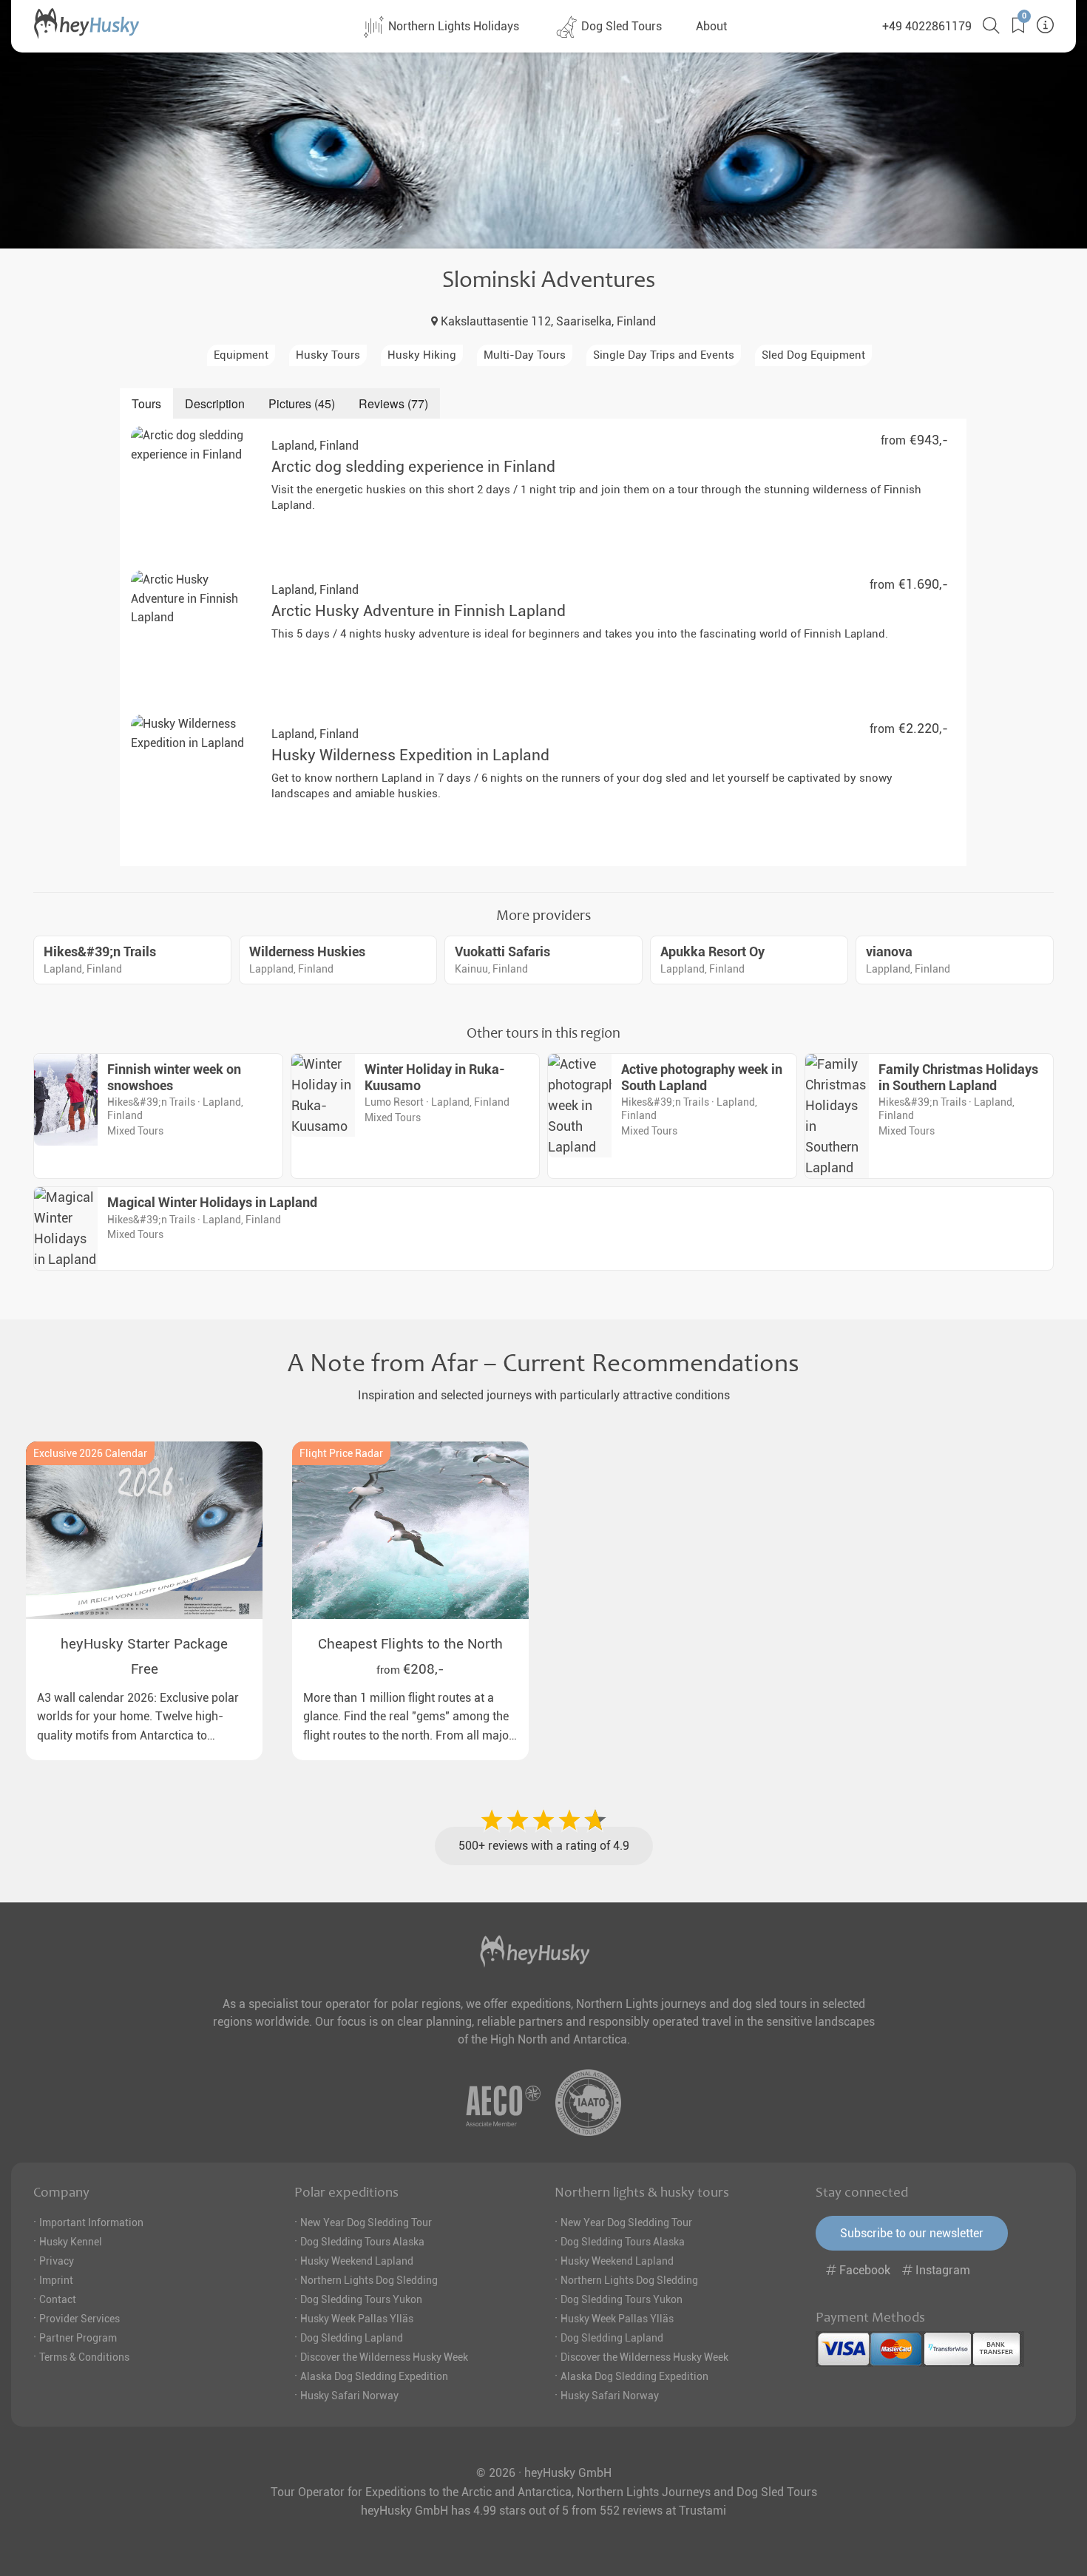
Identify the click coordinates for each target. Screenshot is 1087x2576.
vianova (889, 952)
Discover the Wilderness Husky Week (384, 2357)
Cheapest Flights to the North (410, 1644)
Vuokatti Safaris (502, 952)
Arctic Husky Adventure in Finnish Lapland (419, 611)
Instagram (941, 2270)
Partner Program (78, 2338)
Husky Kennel (71, 2242)
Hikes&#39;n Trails (100, 952)
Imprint (56, 2280)
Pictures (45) (302, 403)
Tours (146, 403)
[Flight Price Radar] (410, 1530)
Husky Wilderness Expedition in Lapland (410, 755)
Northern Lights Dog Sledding (369, 2280)
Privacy (57, 2261)
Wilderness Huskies (307, 952)
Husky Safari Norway (349, 2396)
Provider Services (79, 2319)
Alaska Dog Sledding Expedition (374, 2376)
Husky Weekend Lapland (357, 2261)
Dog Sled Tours (620, 26)
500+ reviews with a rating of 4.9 (544, 1846)
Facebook (865, 2270)
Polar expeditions (346, 2192)
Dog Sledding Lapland (352, 2338)
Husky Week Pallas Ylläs (357, 2319)
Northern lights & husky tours (642, 2192)
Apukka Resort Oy (712, 952)
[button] (1013, 26)
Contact (58, 2299)
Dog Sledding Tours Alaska (362, 2242)
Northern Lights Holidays (452, 26)
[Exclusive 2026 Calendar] (144, 1530)
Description (215, 403)
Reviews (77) (393, 403)
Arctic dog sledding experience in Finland (413, 467)
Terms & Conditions (84, 2357)
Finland (315, 446)
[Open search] (986, 26)
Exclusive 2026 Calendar (90, 1453)
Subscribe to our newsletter (912, 2233)
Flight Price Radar (341, 1453)
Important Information (91, 2222)
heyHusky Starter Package (144, 1644)
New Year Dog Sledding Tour (366, 2222)
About (711, 26)
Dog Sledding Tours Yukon (361, 2299)
